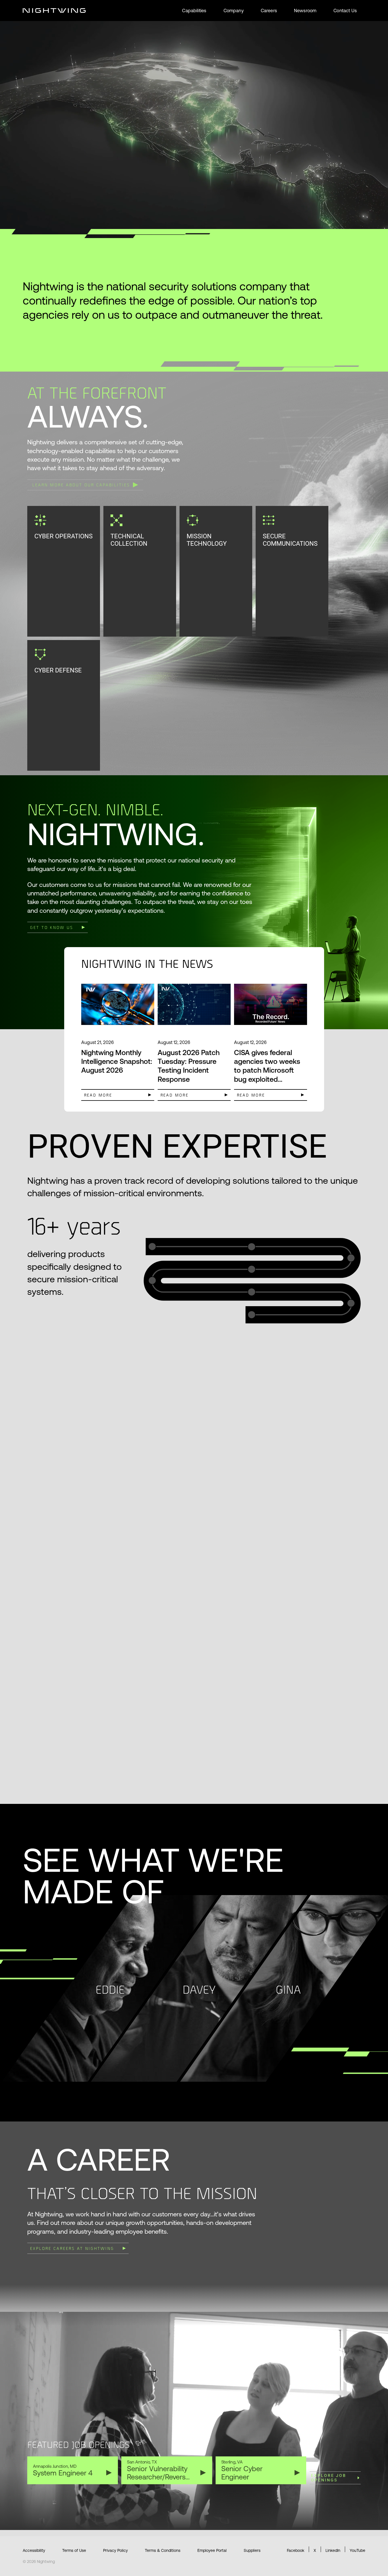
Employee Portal (212, 2550)
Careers (269, 11)
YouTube (357, 2550)
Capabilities (194, 11)
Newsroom (305, 11)
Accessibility (34, 2550)
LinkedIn (333, 2550)
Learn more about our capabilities (81, 484)
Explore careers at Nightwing (72, 2248)
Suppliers (252, 2550)
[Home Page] (54, 11)
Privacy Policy (115, 2550)
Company (234, 11)
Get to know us (52, 927)
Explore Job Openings (329, 2478)
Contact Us (345, 11)
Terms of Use (74, 2550)
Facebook (296, 2550)
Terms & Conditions (163, 2550)
